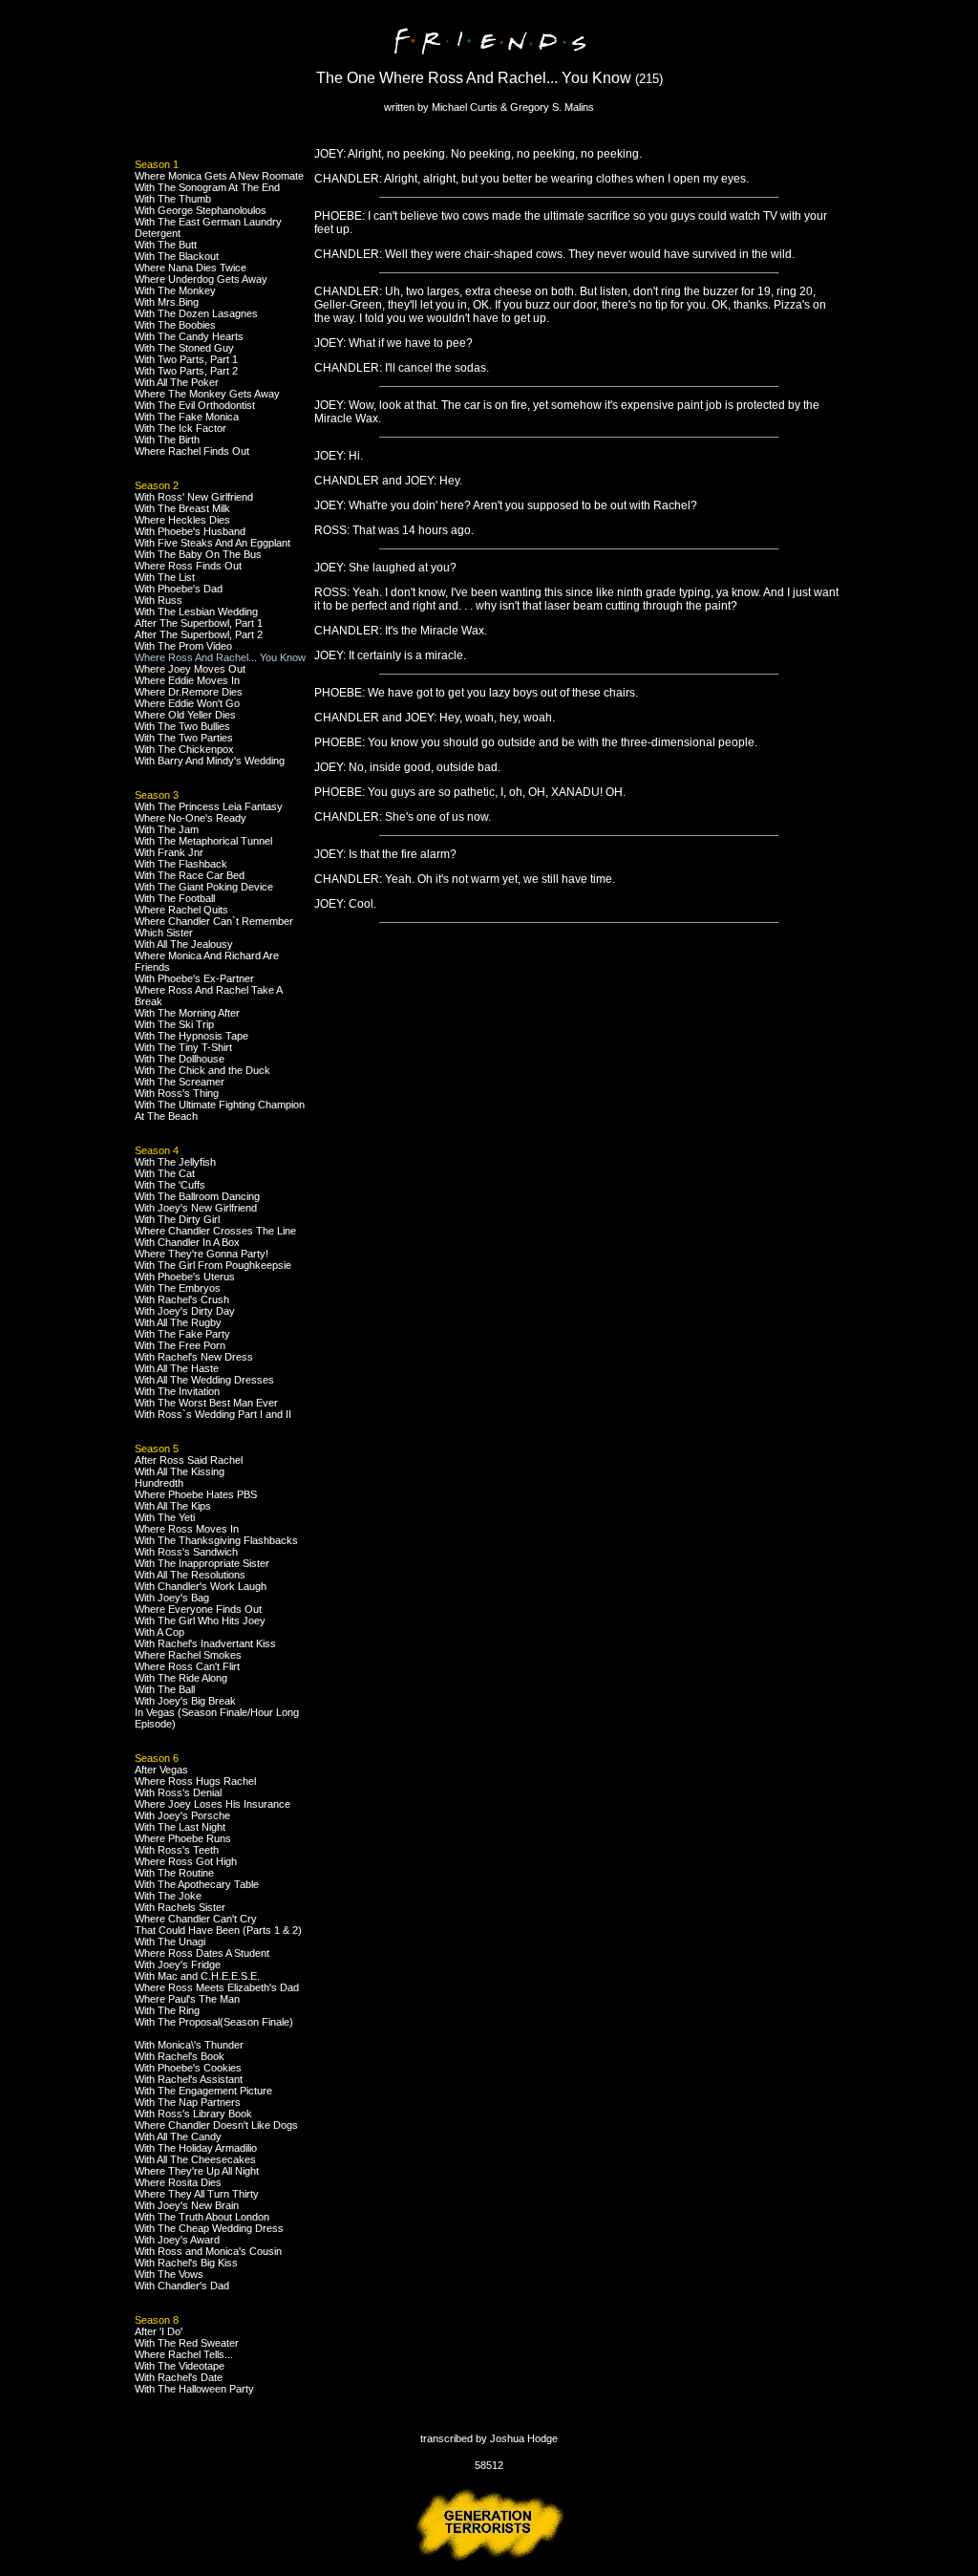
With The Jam (167, 829)
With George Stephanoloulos (201, 210)
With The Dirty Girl (177, 1219)
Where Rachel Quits (181, 910)
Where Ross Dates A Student (202, 1953)
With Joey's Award (177, 2240)
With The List (165, 577)
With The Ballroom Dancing (197, 1196)
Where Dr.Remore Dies (189, 692)
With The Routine (174, 1873)
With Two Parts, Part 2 (186, 371)
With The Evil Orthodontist (195, 405)
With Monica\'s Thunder (189, 2045)
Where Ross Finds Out (188, 566)
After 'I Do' (159, 2331)
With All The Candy (178, 2136)
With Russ (159, 600)
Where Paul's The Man (187, 1999)
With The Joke (168, 1896)
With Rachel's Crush (182, 1299)
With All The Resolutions (190, 1575)
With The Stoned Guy (184, 348)
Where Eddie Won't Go (187, 703)
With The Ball (165, 1689)
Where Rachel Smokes (188, 1655)
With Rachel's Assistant (189, 2079)
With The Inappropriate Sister (202, 1563)
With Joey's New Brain (187, 2205)
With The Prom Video (183, 646)
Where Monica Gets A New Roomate (219, 176)
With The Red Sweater (187, 2343)
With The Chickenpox (184, 749)
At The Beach (166, 1116)
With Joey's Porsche (182, 1815)
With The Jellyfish (175, 1162)
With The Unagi (170, 1942)
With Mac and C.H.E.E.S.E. (197, 1976)
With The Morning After (187, 1013)
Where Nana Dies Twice (191, 268)
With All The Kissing (180, 1471)
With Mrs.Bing (167, 302)
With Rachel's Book (180, 2056)
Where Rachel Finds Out (192, 451)
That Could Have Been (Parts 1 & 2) (218, 1930)
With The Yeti (165, 1517)
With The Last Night (180, 1827)
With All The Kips (173, 1506)
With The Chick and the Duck (202, 1070)
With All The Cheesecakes (195, 2159)
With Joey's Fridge (178, 1964)
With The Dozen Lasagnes (196, 313)
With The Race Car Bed (190, 875)
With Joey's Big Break (185, 1701)
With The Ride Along (181, 1678)
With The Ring (167, 2010)
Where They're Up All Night (197, 2171)
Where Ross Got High (186, 1861)
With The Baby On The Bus (198, 554)
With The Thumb (173, 199)
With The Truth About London (202, 2217)
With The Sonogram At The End (207, 187)
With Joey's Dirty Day (185, 1311)
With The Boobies (175, 325)
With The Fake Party (182, 1334)
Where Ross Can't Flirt (187, 1666)
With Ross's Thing (177, 1093)
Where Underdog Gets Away (201, 279)
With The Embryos (178, 1288)
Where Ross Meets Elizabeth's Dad (217, 1987)
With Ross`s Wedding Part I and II (213, 1414)
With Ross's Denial (178, 1792)
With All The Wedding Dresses (204, 1380)
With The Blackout (177, 256)
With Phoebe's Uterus (185, 1277)
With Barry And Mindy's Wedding (210, 761)
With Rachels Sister (180, 1907)
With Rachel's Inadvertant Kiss (205, 1643)
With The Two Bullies (182, 726)
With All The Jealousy (184, 944)
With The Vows (169, 2274)
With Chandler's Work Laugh (201, 1586)
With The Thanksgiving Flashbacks (216, 1540)
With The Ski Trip (174, 1024)
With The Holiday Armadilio (196, 2148)
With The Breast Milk (182, 508)
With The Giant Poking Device (204, 887)
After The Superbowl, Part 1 (199, 623)
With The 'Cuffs (170, 1185)
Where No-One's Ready (191, 818)
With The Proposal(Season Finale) (214, 2022)
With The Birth (167, 440)
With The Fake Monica (187, 417)
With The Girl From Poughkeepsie (213, 1265)
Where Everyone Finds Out (198, 1609)
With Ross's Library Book (193, 2114)
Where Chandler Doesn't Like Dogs (216, 2125)
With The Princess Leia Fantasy (209, 806)
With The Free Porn (180, 1345)
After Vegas (161, 1770)
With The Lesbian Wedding (196, 612)
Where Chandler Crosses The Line (215, 1231)
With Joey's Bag (172, 1598)
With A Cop (159, 1632)
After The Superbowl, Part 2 (199, 634)
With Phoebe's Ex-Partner (194, 978)
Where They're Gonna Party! (202, 1254)
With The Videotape (180, 2366)
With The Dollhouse (180, 1059)
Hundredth (159, 1483)
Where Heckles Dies (182, 520)
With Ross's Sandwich (186, 1552)
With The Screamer (180, 1082)
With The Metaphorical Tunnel (203, 841)
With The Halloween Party (194, 2389)
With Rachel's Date (179, 2377)
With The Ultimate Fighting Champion (220, 1105)
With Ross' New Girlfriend (194, 497)
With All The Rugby (178, 1322)
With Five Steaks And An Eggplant (213, 543)
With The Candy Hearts (189, 336)
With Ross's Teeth (177, 1850)
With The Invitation (177, 1391)
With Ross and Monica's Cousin (208, 2251)
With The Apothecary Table (197, 1884)
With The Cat (165, 1173)
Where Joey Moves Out (190, 669)
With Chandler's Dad (182, 2286)
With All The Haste (177, 1368)
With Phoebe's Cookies (188, 2068)
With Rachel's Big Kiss (186, 2263)
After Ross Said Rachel (189, 1460)
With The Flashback (181, 864)
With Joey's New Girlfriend (196, 1208)
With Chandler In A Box (187, 1242)
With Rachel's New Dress (194, 1357)
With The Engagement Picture (203, 2091)
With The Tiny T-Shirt (183, 1047)
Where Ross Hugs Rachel (195, 1781)
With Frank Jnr (169, 852)
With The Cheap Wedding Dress (209, 2228)
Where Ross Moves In (187, 1529)
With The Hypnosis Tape (191, 1036)
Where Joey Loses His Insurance (213, 1804)
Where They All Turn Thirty (197, 2194)
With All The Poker (177, 382)
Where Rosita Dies (178, 2182)
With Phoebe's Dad (179, 589)
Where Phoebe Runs (183, 1838)
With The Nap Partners (188, 2102)
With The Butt (166, 245)
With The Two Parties (184, 738)
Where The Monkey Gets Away (207, 394)
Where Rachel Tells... (184, 2354)
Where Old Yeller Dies (185, 715)
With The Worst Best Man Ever (206, 1403)
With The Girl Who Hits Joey (200, 1621)
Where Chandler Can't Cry (196, 1919)
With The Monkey (175, 290)
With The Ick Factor (181, 428)
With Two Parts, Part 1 (186, 359)
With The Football (175, 898)
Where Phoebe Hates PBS (196, 1494)
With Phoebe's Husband (190, 531)
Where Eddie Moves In (187, 680)
